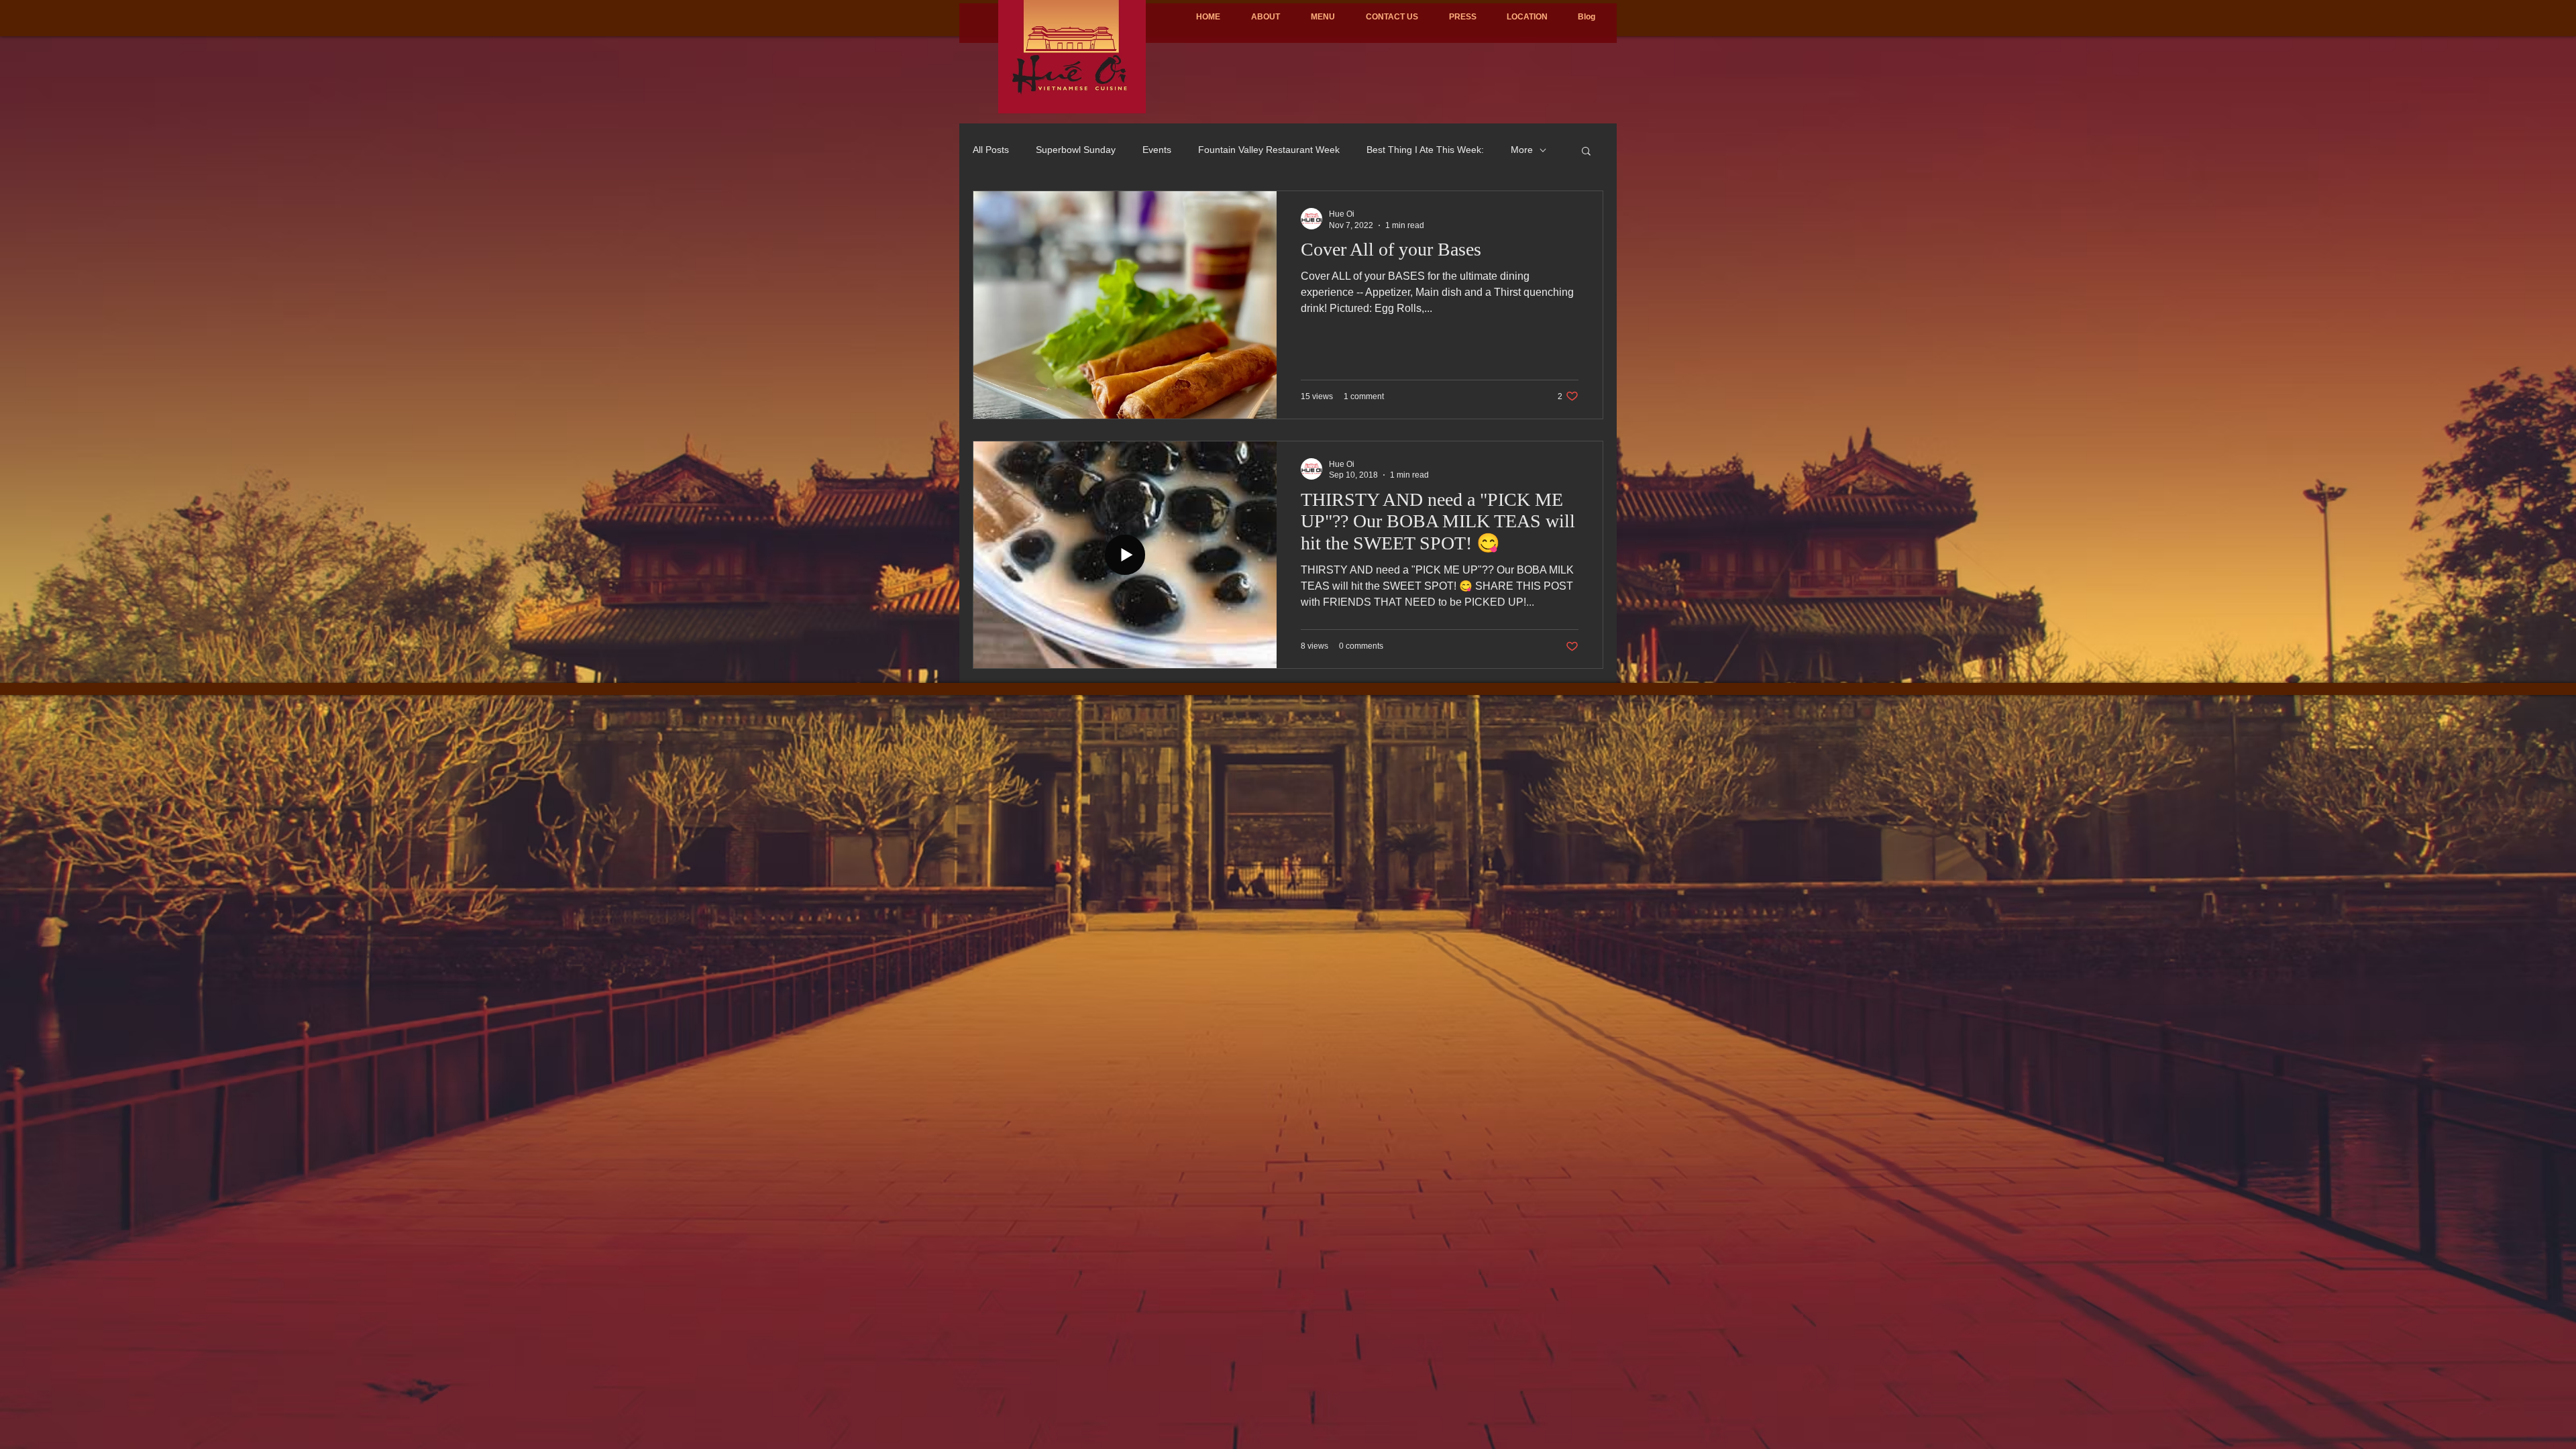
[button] (1586, 152)
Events (1157, 150)
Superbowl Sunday (1076, 150)
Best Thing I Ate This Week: (1425, 150)
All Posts (991, 150)
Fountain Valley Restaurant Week (1269, 150)
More (1522, 150)
